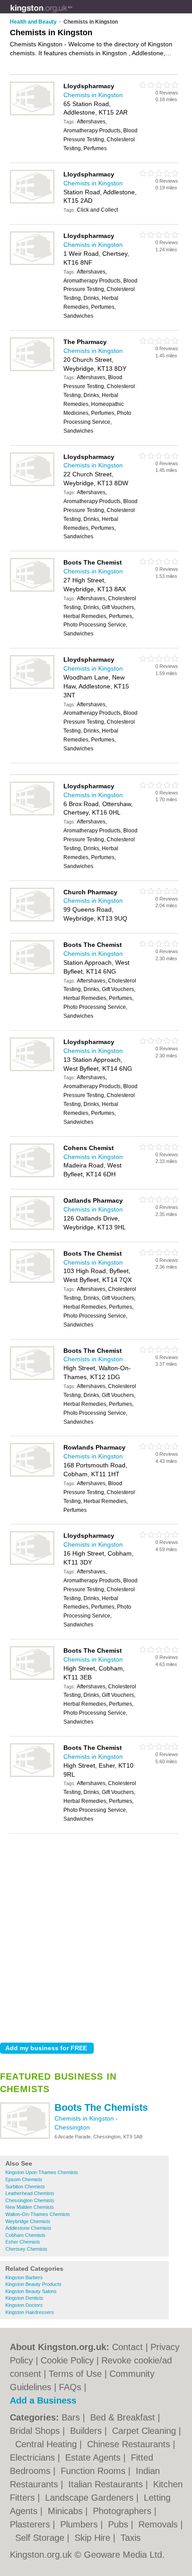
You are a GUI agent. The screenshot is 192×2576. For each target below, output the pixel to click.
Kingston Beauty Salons (31, 2291)
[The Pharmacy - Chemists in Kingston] (32, 369)
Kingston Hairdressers (30, 2312)
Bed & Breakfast (124, 2417)
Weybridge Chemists (28, 2221)
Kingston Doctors (24, 2305)
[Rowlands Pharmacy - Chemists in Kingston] (32, 1475)
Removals (159, 2524)
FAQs (70, 2387)
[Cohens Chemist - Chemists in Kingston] (32, 1175)
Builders (87, 2431)
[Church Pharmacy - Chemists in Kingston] (32, 920)
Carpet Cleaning (145, 2431)
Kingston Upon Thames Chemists (42, 2172)
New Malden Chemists (30, 2207)
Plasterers (31, 2524)
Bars (72, 2417)
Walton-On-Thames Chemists (38, 2214)
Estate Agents (94, 2457)
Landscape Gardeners (91, 2498)
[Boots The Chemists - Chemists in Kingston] (25, 2137)
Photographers (123, 2511)
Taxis (131, 2538)
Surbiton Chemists (25, 2187)
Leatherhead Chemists (30, 2193)
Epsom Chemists (24, 2179)
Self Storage (41, 2538)
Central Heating (47, 2444)
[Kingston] (73, 14)
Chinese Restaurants (130, 2444)
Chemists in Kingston (85, 2118)
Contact (127, 2347)
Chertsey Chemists (26, 2249)
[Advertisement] (96, 1936)
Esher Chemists (23, 2242)
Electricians (34, 2457)
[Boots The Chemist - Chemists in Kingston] (32, 590)
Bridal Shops (36, 2431)
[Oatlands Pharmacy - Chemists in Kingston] (32, 1228)
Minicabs (67, 2511)
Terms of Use (75, 2374)
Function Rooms (94, 2471)
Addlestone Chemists (28, 2228)
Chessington (72, 2127)
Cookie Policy (67, 2360)
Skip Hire (94, 2538)
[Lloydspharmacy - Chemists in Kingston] (32, 114)
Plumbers (80, 2524)
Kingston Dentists (24, 2298)
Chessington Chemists (30, 2200)
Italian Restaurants (107, 2484)
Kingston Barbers (24, 2277)
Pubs (119, 2524)
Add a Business (43, 2400)
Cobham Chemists (25, 2235)
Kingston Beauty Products (33, 2284)
